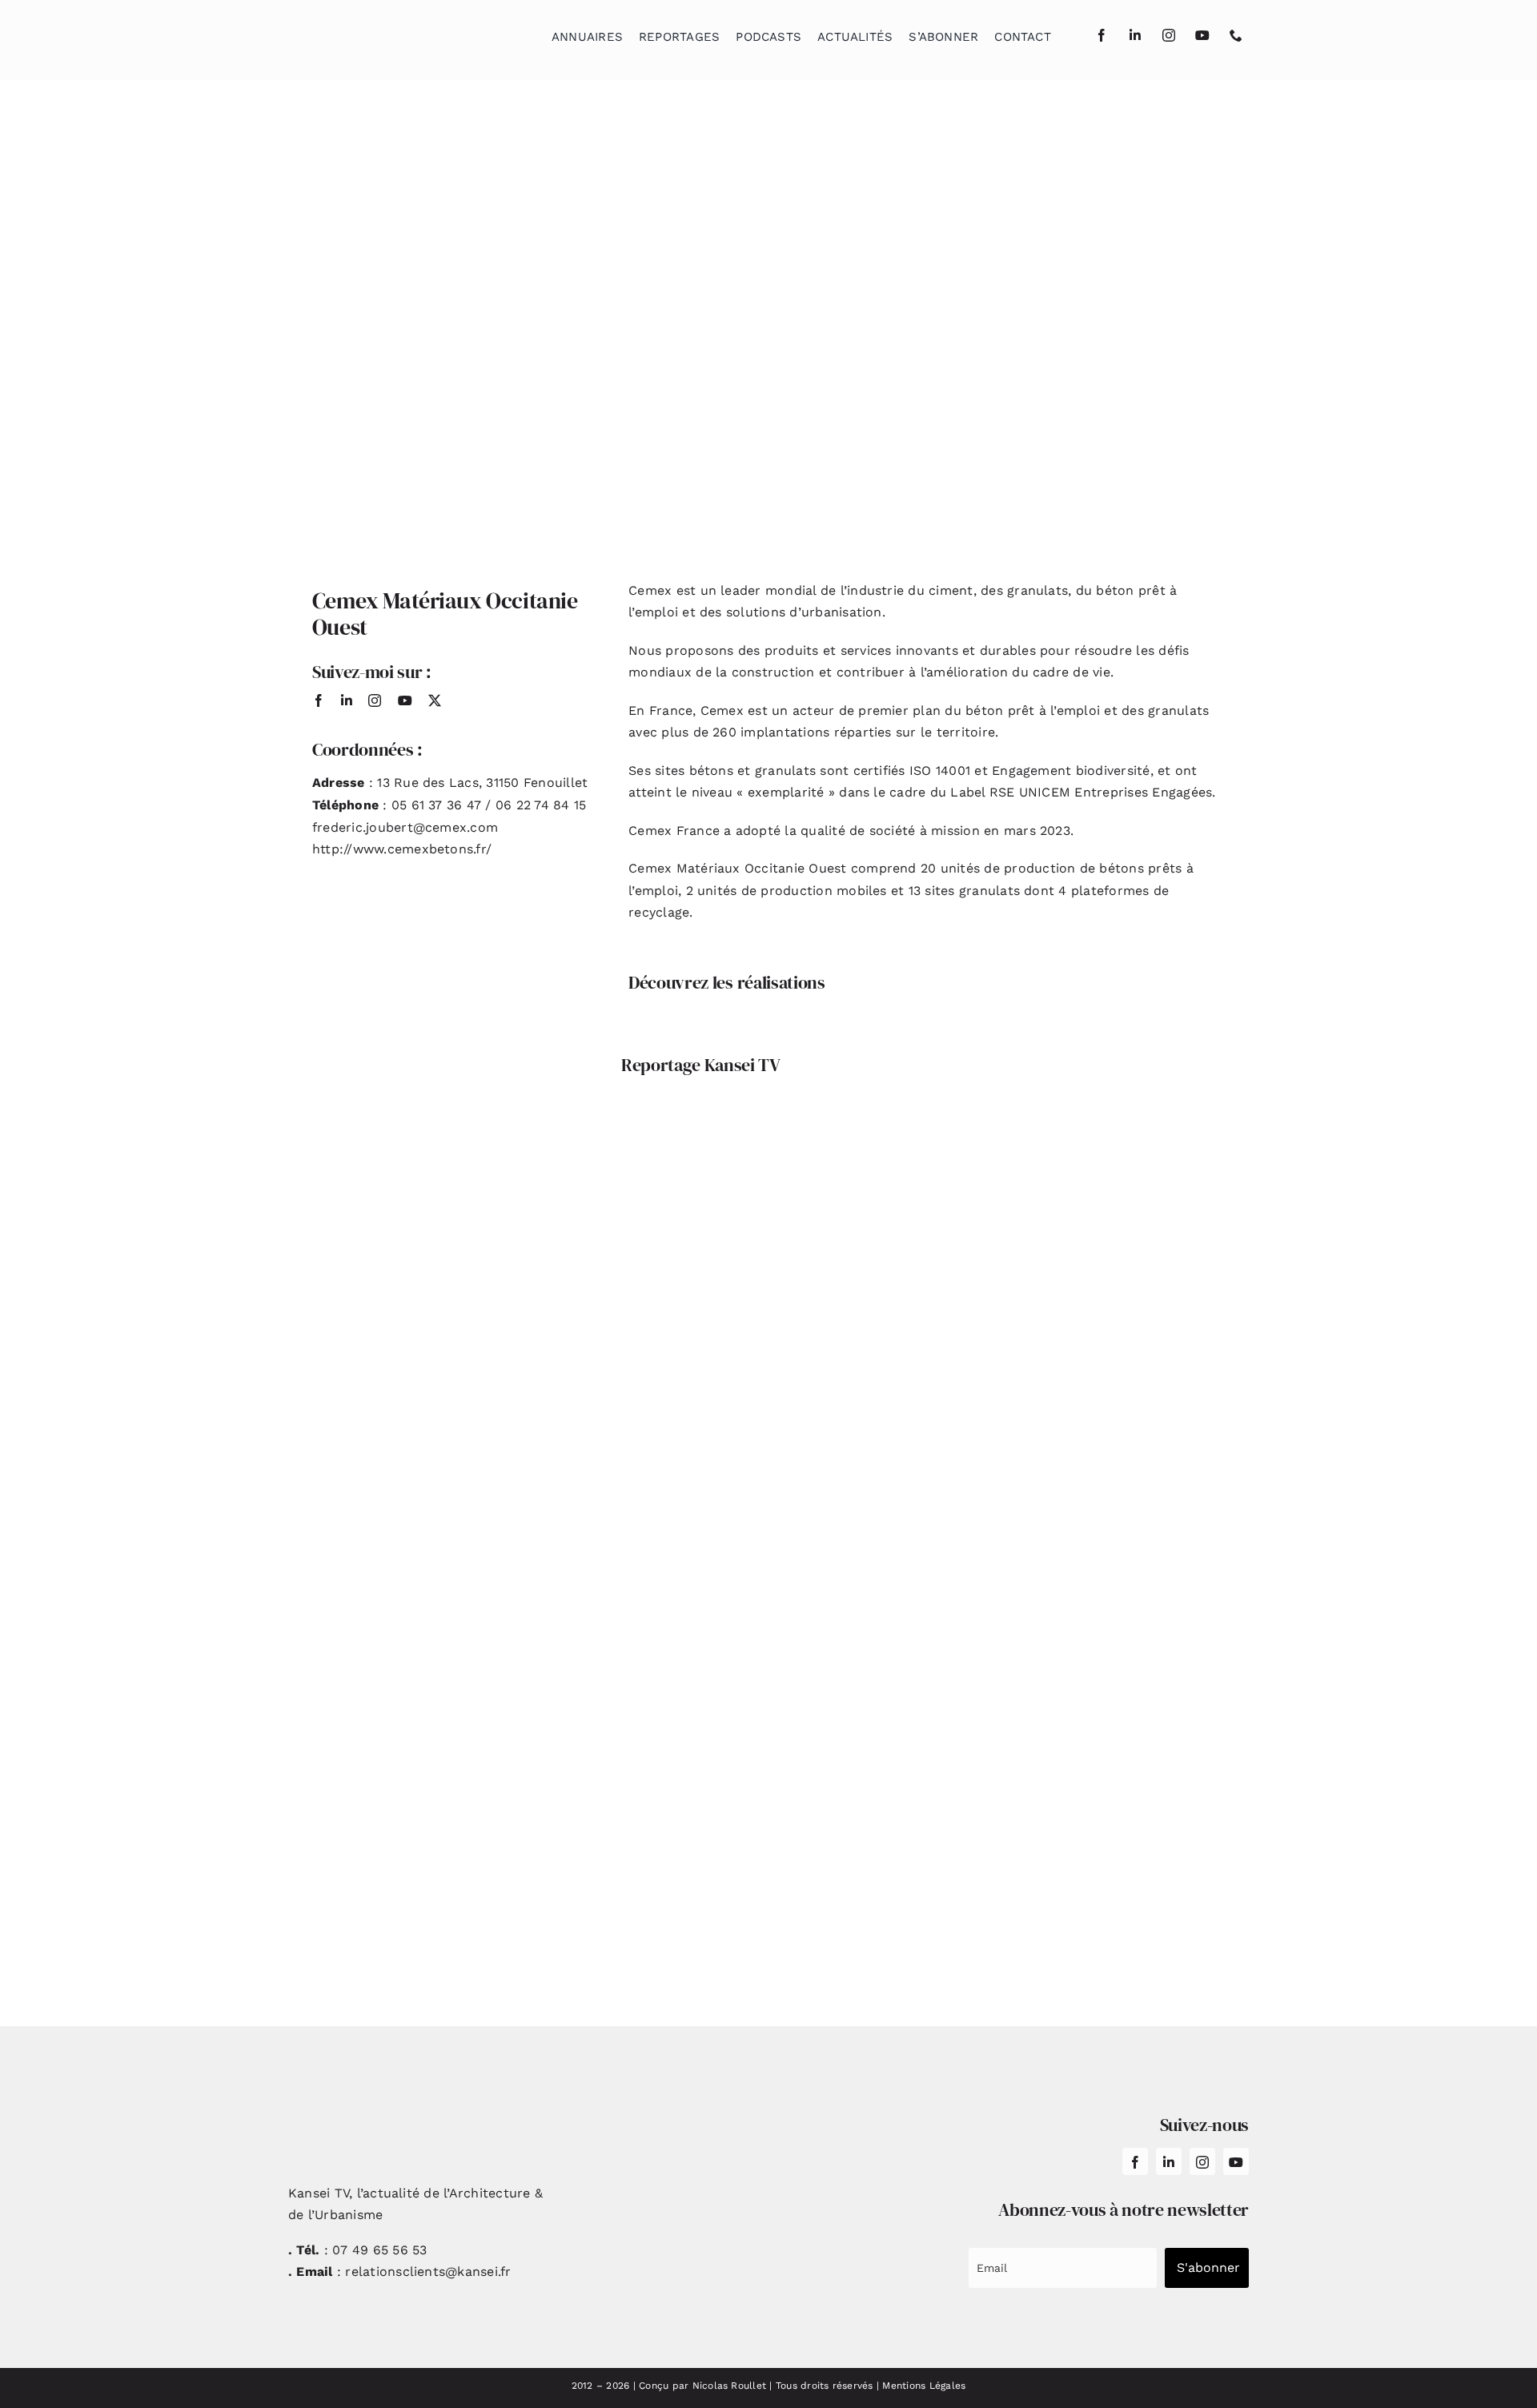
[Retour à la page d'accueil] (369, 32)
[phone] (1236, 35)
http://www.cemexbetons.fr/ (402, 849)
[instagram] (1169, 35)
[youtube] (1202, 35)
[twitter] (435, 700)
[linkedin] (1135, 35)
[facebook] (1102, 35)
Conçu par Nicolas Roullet (702, 2386)
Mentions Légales (924, 2386)
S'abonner (1208, 2268)
